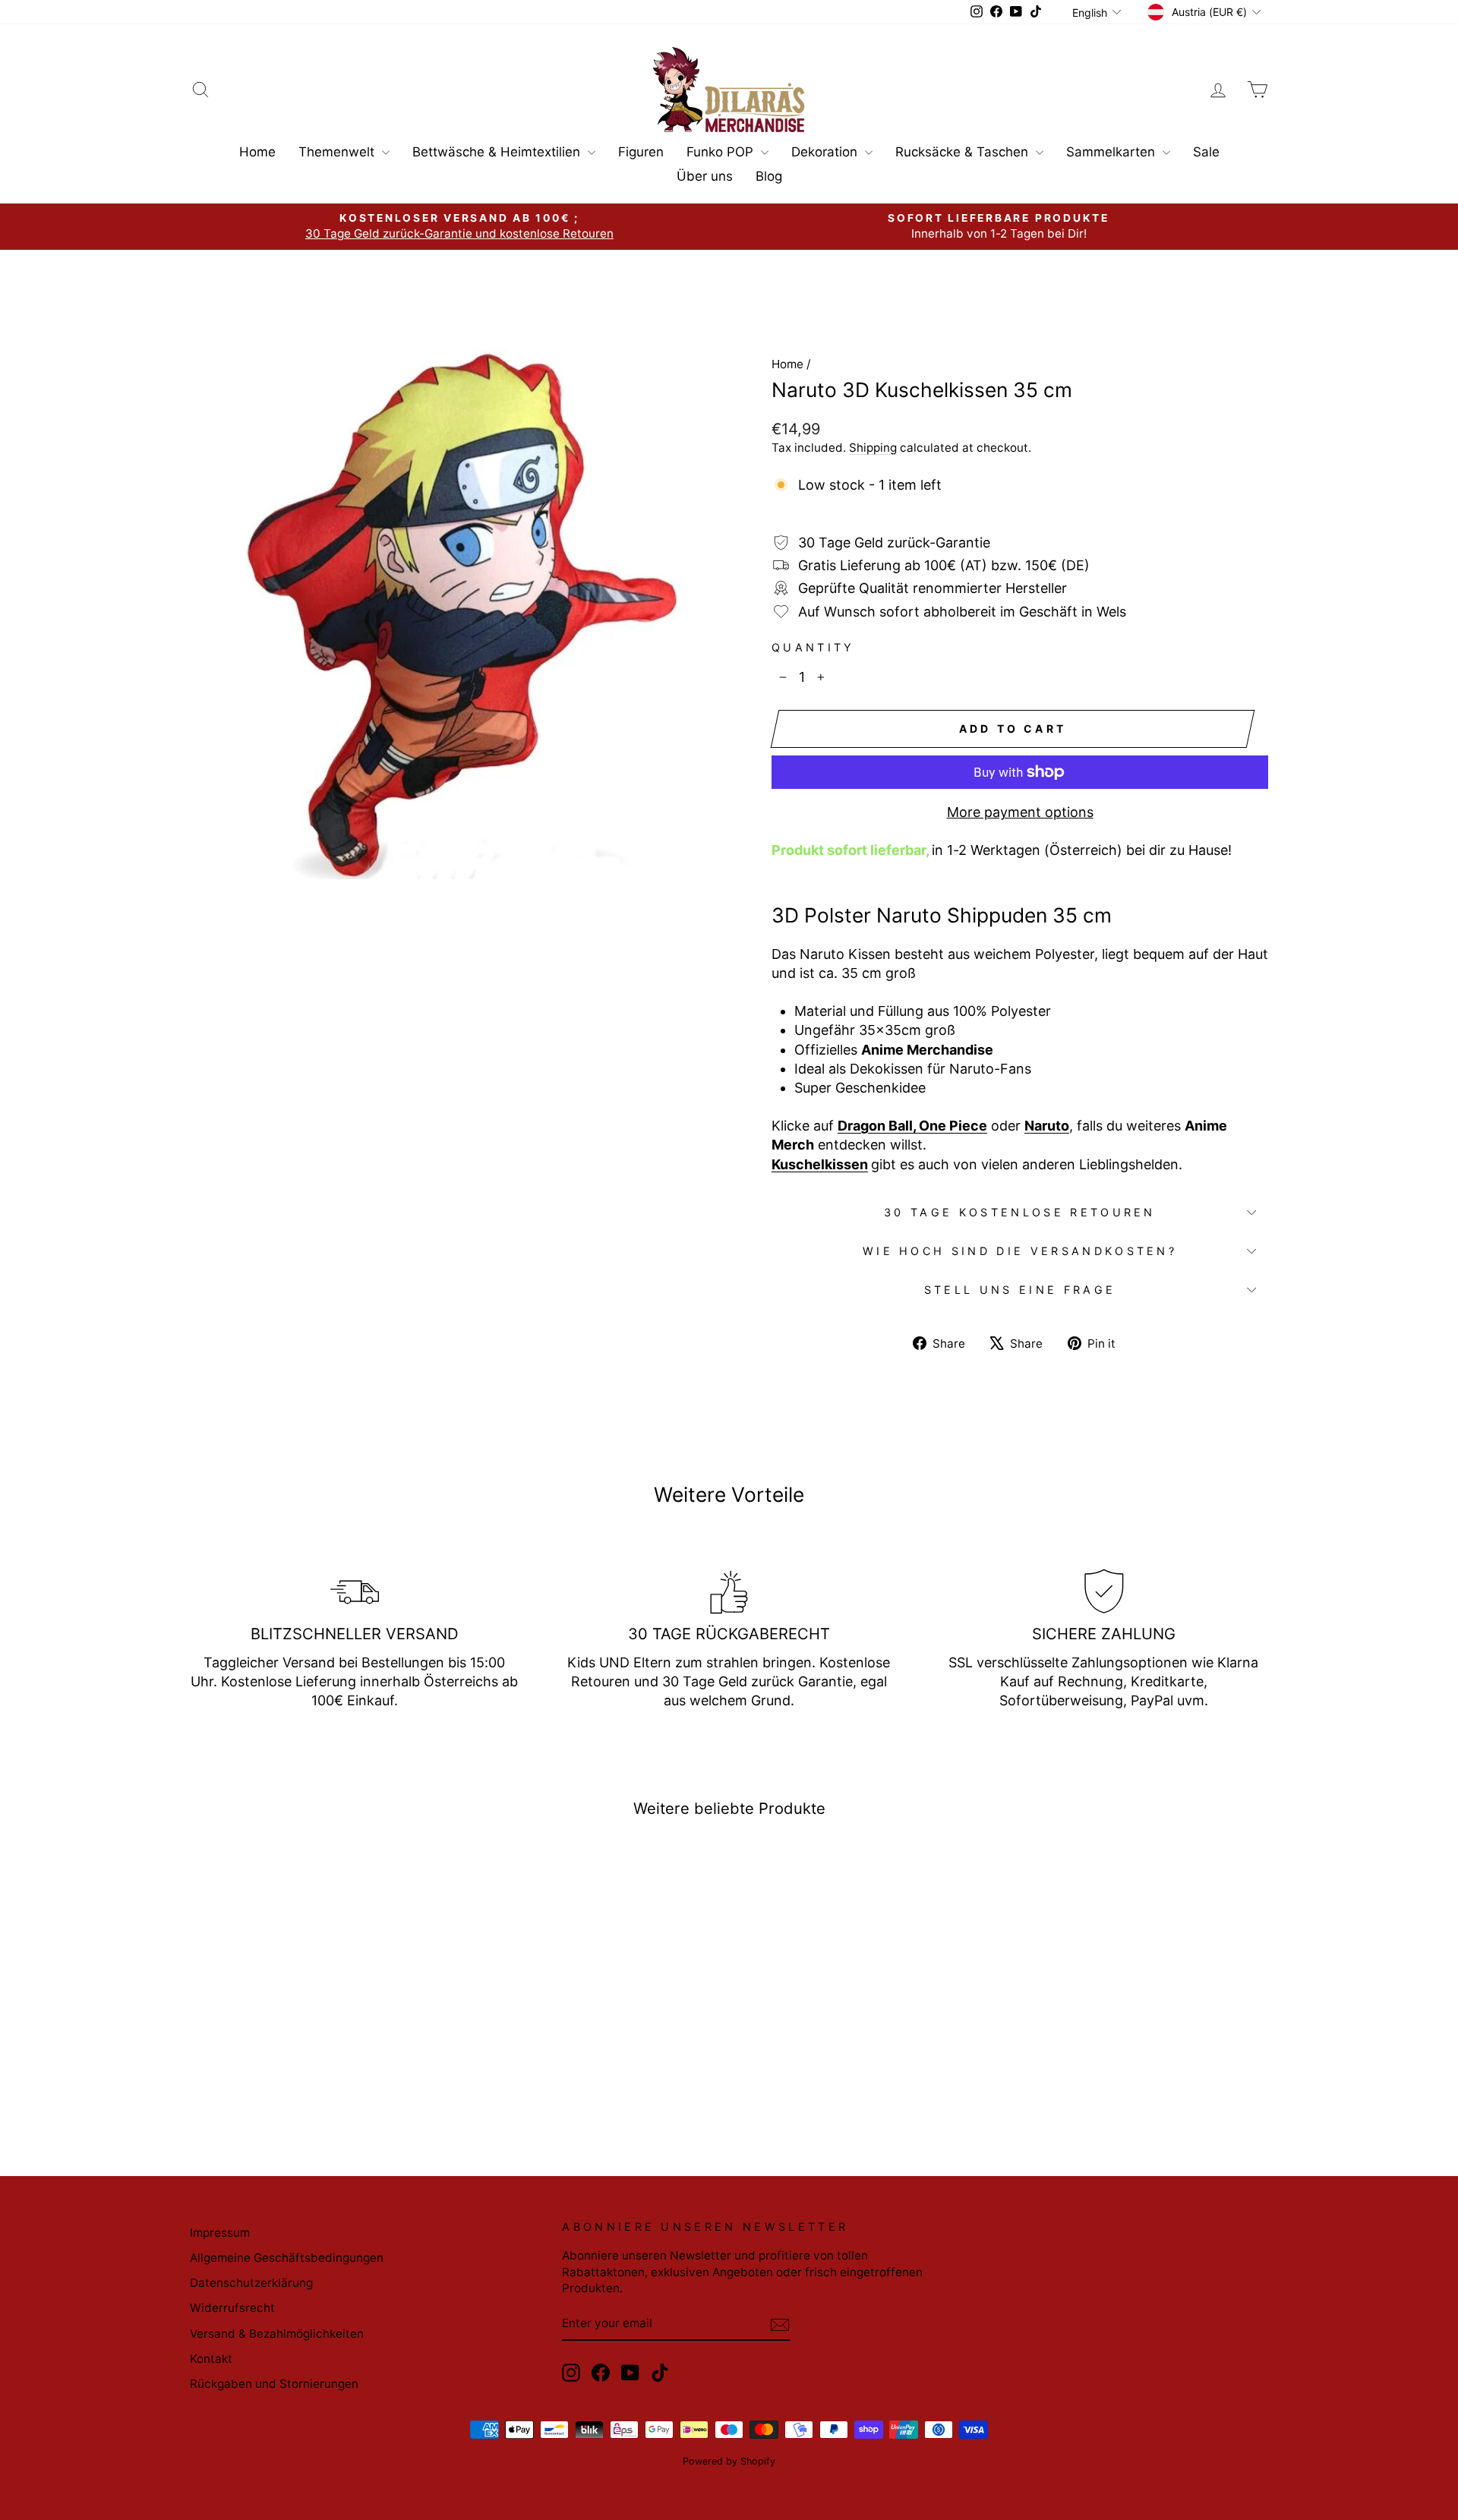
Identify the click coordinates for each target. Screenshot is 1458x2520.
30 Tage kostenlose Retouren (1020, 1212)
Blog (769, 176)
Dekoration (826, 152)
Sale (1206, 152)
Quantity (813, 647)
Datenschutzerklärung (251, 2283)
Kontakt (211, 2359)
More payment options (1020, 812)
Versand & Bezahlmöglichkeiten (277, 2334)
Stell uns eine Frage (1020, 1290)
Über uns (705, 176)
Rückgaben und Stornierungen (274, 2384)
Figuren (641, 152)
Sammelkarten (1112, 152)
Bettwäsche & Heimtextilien (498, 152)
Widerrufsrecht (232, 2308)
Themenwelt (338, 152)
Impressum (220, 2233)
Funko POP (722, 152)
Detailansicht (319, 2029)
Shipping (873, 448)
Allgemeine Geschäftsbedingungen (287, 2258)
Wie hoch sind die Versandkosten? (1020, 1251)
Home (257, 152)
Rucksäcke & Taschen (964, 152)
